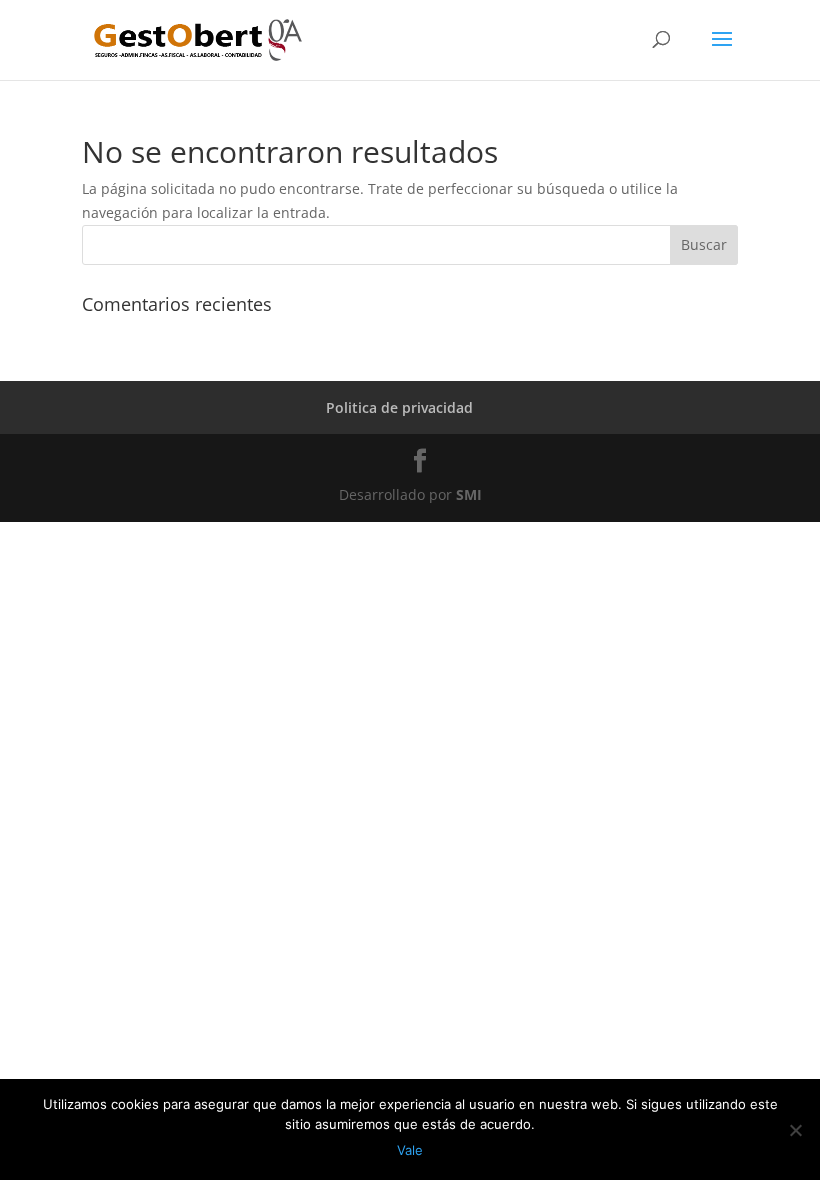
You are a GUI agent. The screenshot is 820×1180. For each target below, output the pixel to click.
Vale (410, 1150)
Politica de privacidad (399, 407)
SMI (469, 494)
